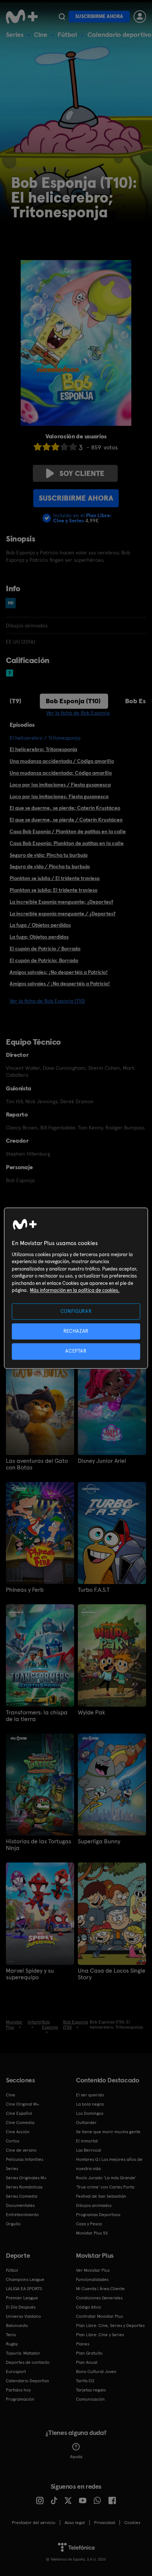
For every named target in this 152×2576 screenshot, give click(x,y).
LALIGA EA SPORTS (24, 2289)
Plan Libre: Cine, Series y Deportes (110, 2326)
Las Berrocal (89, 2150)
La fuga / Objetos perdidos (40, 925)
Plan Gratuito (89, 2353)
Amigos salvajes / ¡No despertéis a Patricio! (60, 984)
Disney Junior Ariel (102, 1461)
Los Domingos (90, 2113)
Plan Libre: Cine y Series (100, 2335)
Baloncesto (17, 2326)
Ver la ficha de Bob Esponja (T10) (47, 1001)
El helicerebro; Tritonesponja (43, 749)
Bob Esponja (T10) (73, 701)
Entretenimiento (22, 2215)
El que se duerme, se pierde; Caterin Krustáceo (65, 808)
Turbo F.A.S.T (94, 1590)
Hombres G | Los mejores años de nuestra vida (109, 2164)
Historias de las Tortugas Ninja (39, 1845)
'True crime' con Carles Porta (105, 2187)
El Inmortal (87, 2141)
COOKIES (132, 2523)
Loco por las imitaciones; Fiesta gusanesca (59, 796)
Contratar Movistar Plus (99, 2316)
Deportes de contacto (28, 2362)
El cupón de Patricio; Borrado (44, 960)
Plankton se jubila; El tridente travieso (53, 890)
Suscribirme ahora (99, 16)
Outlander (86, 2123)
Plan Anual (87, 2362)
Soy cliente (82, 473)
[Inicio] (22, 17)
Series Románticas (24, 2187)
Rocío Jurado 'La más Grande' (106, 2178)
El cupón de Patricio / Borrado (45, 949)
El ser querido (90, 2095)
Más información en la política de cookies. (75, 1291)
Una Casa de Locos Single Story (112, 1974)
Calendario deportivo (120, 34)
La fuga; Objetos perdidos (39, 937)
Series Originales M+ (26, 2178)
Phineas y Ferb (25, 1590)
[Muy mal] (38, 447)
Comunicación (90, 2399)
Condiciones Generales (99, 2298)
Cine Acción (18, 2132)
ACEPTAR (76, 1351)
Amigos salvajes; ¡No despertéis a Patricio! (59, 972)
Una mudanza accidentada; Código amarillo (61, 773)
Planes (83, 2344)
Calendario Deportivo (27, 2381)
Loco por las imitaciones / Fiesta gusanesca (60, 785)
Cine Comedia (20, 2123)
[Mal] (46, 447)
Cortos (13, 2141)
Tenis (11, 2335)
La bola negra (90, 2104)
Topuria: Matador (23, 2353)
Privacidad (105, 2523)
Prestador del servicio (34, 2523)
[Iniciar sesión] (140, 17)
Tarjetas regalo (91, 2390)
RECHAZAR (76, 1331)
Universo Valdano (23, 2316)
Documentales (20, 2205)
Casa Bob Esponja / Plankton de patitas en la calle (68, 831)
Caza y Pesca (89, 2224)
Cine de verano (21, 2150)
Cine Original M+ (23, 2104)
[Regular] (55, 447)
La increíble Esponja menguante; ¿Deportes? (61, 902)
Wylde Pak (91, 1713)
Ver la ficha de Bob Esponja (78, 713)
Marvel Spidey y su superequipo (30, 1974)
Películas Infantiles (25, 2159)
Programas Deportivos (98, 2215)
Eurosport (16, 2372)
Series (15, 34)
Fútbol (67, 34)
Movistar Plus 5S (92, 2233)
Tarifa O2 (85, 2381)
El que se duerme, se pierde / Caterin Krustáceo (66, 820)
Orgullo (13, 2224)
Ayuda (76, 2457)
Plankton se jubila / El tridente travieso (55, 878)
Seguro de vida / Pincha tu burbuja (50, 866)
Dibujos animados (94, 2205)
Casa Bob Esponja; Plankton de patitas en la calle (67, 843)
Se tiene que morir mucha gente (108, 2132)
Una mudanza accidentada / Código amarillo (62, 761)
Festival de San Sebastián (101, 2196)
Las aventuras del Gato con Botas (37, 1464)
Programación (20, 2399)
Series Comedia (22, 2196)
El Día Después (21, 2307)
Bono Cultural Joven (96, 2372)
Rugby (12, 2344)
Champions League (25, 2279)
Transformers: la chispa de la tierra (37, 1716)
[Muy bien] (73, 447)
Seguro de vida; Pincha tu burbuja (49, 855)
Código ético (89, 2307)
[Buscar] (62, 17)
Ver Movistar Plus (93, 2270)
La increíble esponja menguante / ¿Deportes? (63, 914)
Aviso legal (75, 2523)
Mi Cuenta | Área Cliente (100, 2289)
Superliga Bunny (99, 1841)
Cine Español (19, 2113)
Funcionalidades (92, 2279)
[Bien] (64, 447)
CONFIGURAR (76, 1311)
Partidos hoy (18, 2390)
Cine (41, 34)
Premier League (22, 2298)
